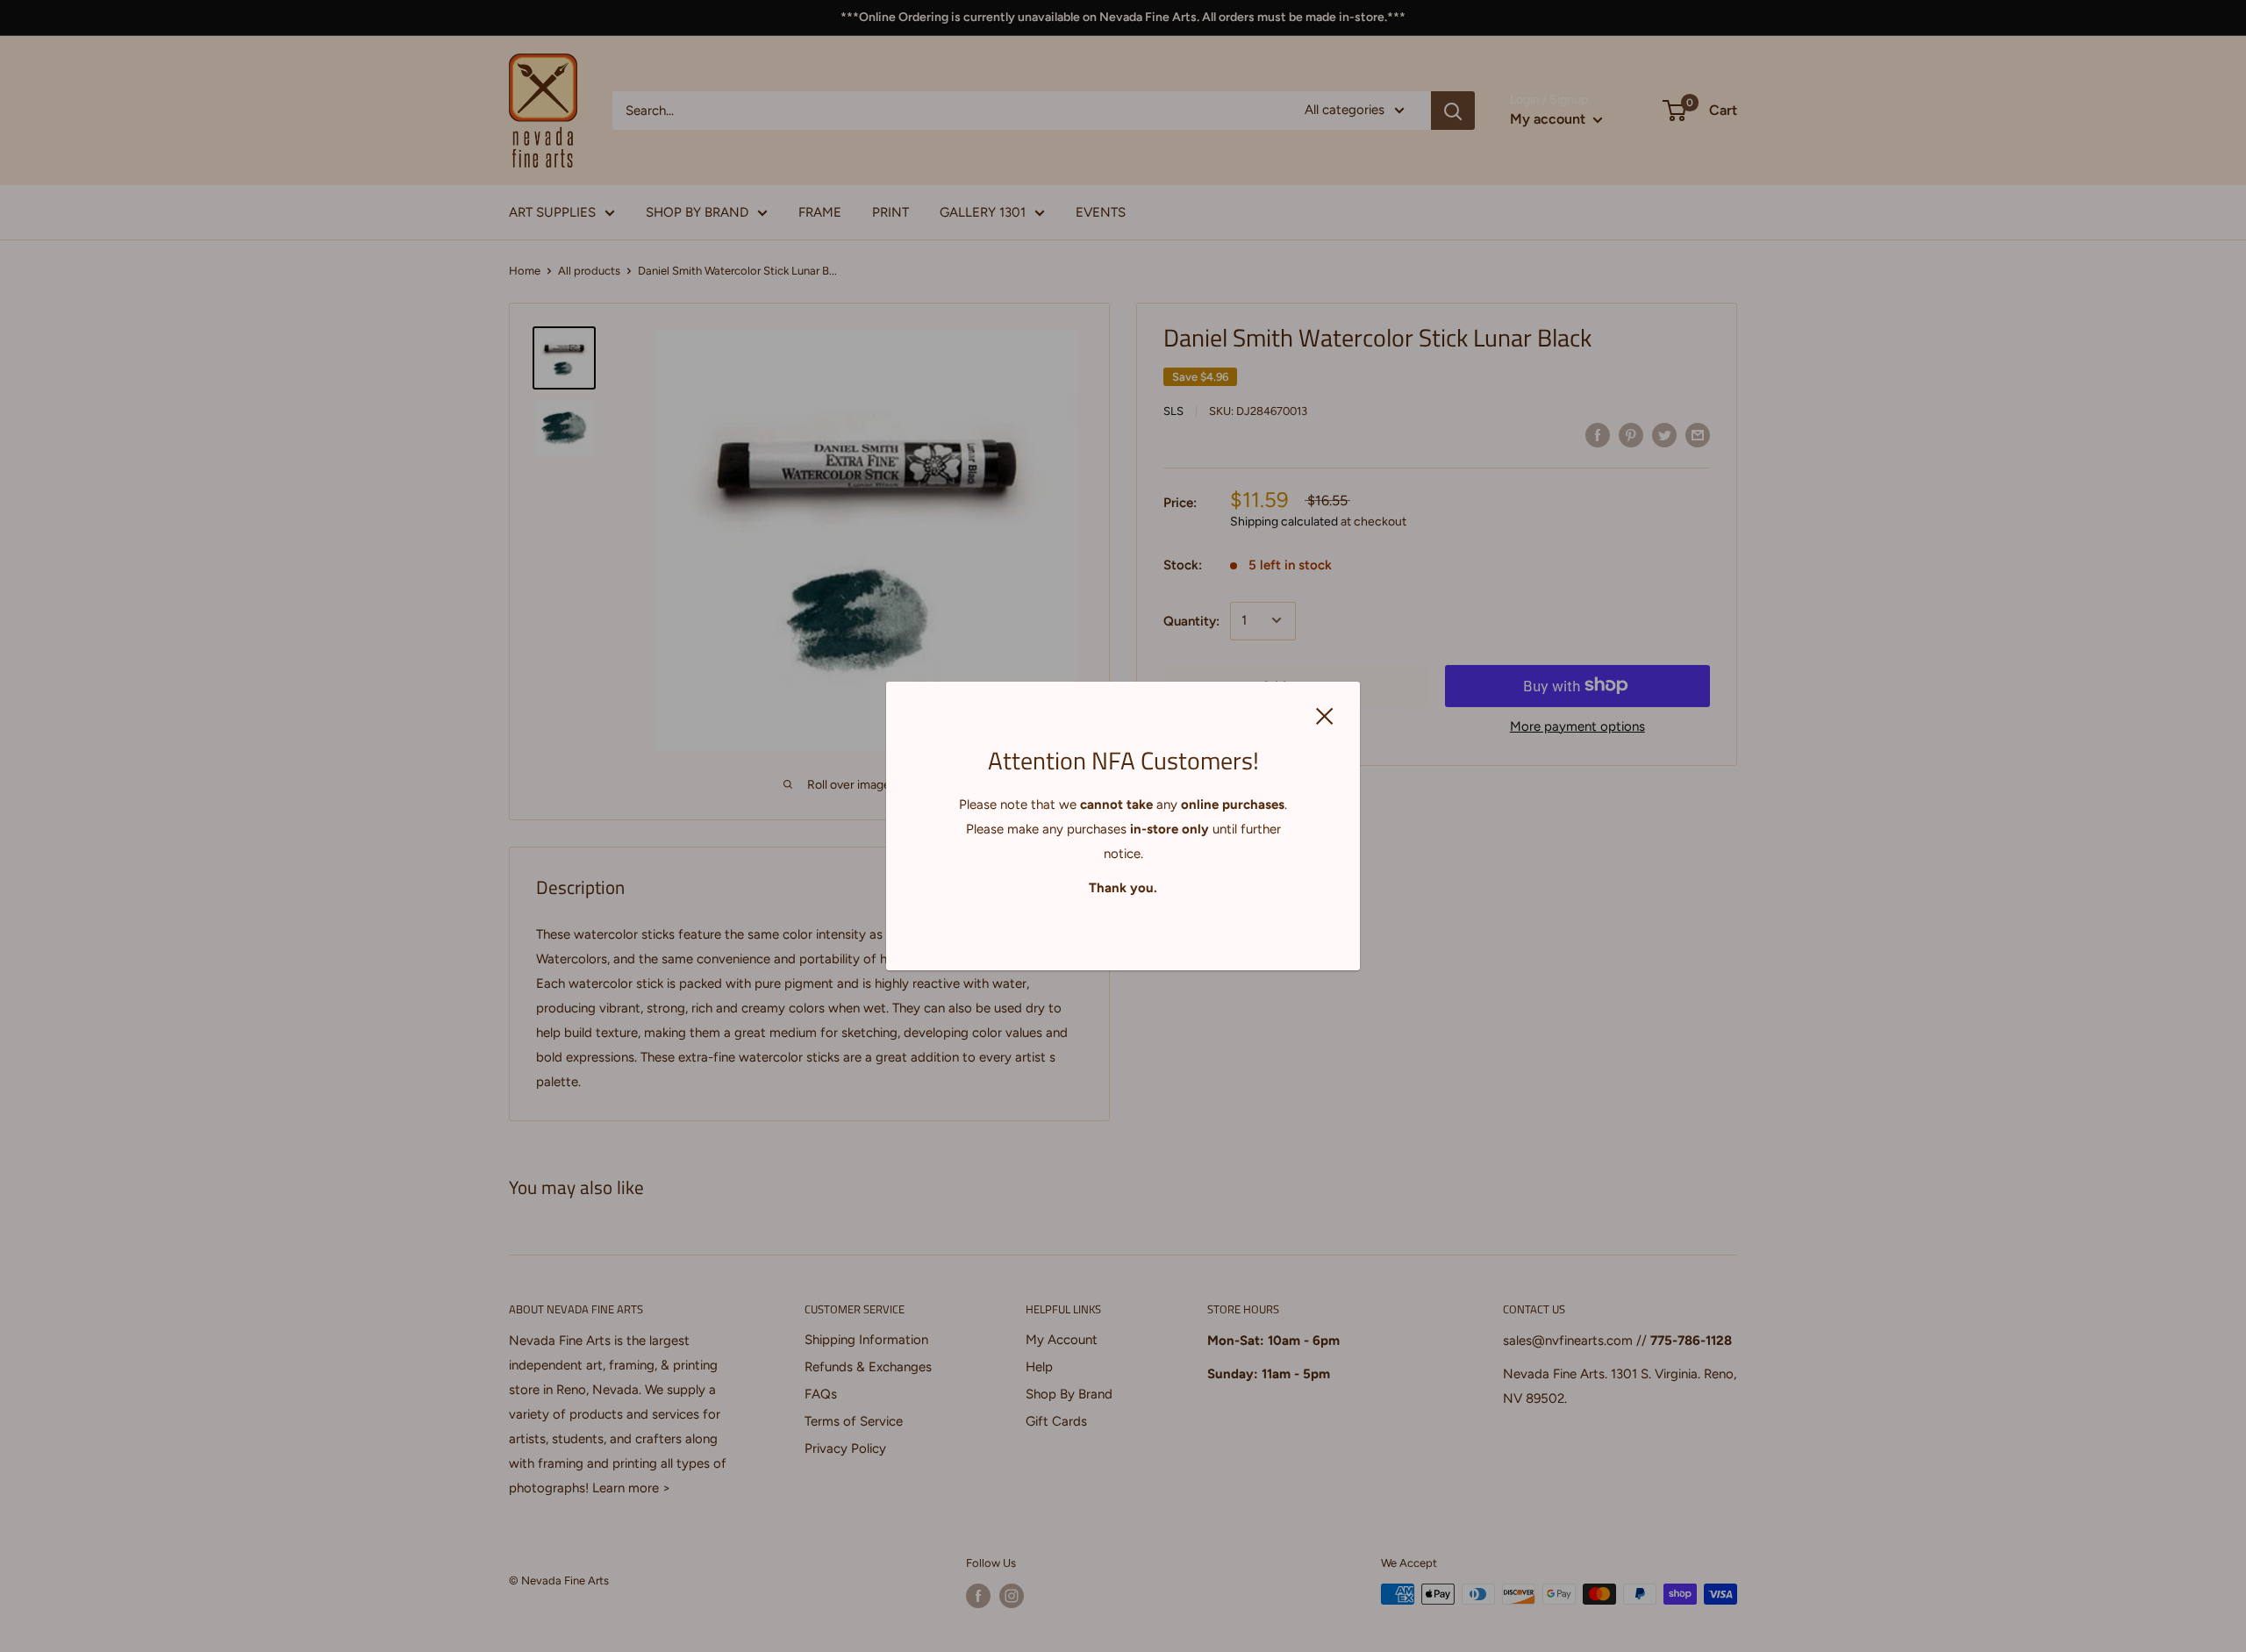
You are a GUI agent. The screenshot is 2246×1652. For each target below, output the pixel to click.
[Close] (1325, 715)
